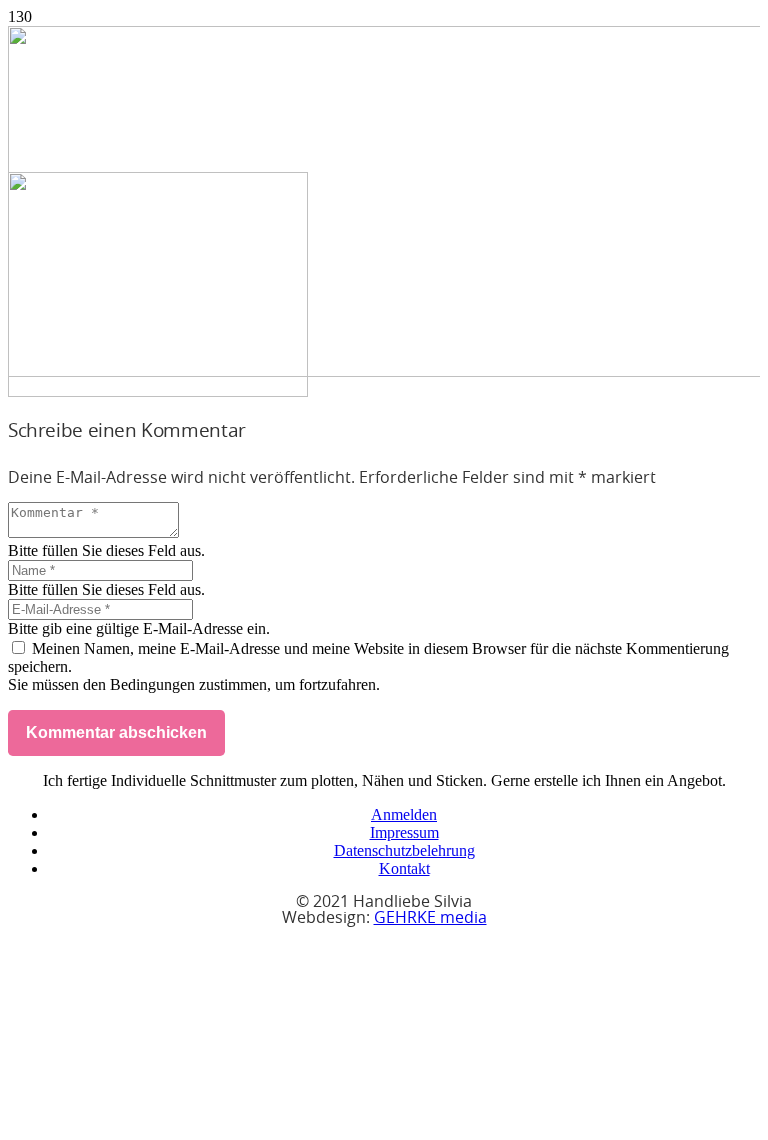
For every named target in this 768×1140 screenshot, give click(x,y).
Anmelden (404, 814)
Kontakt (404, 868)
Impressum (404, 832)
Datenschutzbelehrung (404, 850)
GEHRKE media (430, 918)
